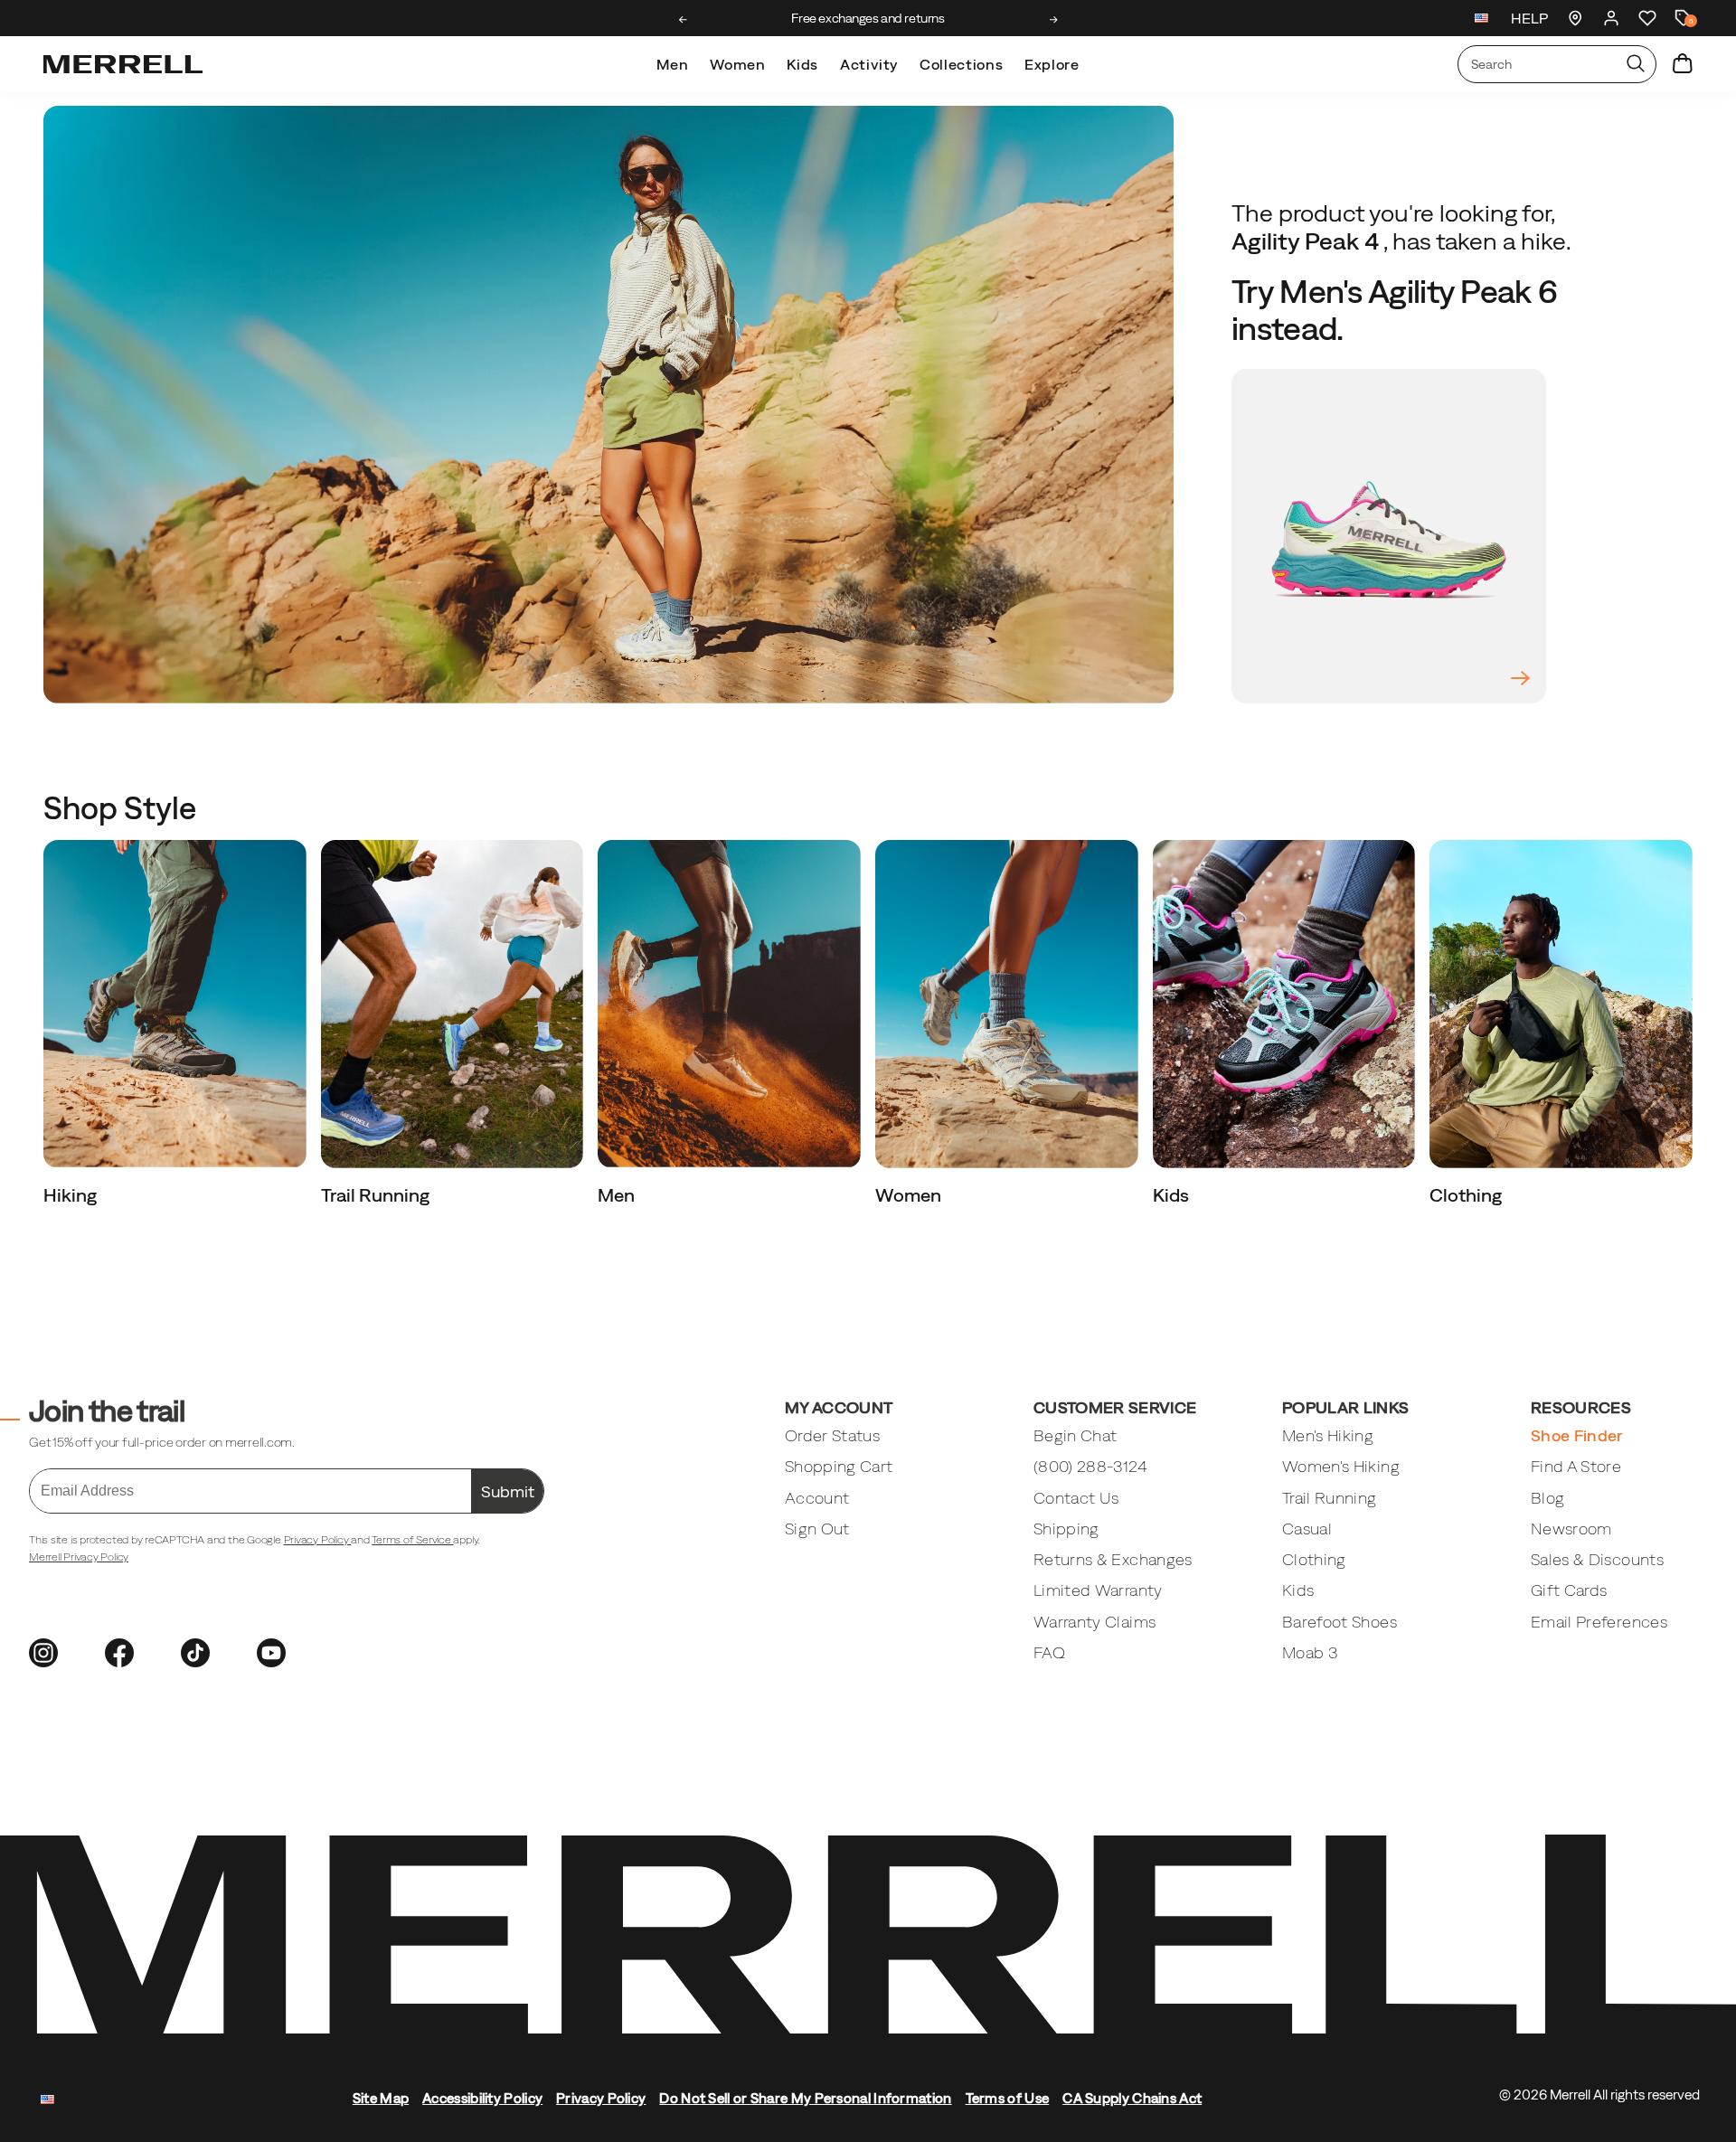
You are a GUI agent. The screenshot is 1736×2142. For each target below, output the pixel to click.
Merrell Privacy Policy (79, 1557)
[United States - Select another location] (1482, 20)
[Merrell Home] (123, 64)
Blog (1547, 1498)
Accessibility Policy (482, 2098)
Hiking (72, 1195)
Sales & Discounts (1597, 1559)
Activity (869, 64)
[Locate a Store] (1575, 18)
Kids (802, 64)
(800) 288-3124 (1090, 1466)
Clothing (1467, 1195)
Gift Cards (1569, 1590)
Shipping (1066, 1529)
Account (817, 1498)
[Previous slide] (683, 20)
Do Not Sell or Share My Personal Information (805, 2098)
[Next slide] (1054, 20)
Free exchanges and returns (868, 18)
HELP (1529, 18)
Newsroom (1571, 1529)
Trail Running (377, 1195)
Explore (1052, 64)
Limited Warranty (1098, 1590)
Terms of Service (412, 1540)
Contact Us (1076, 1498)
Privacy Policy (318, 1540)
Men (672, 64)
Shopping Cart (839, 1466)
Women (737, 64)
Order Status (832, 1435)
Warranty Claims (1094, 1622)
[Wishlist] (1647, 18)
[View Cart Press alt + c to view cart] (1683, 64)
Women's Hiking (1341, 1466)
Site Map (381, 2098)
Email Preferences (1599, 1622)
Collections (961, 64)
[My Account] (1611, 18)
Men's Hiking (1328, 1435)
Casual (1307, 1529)
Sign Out (817, 1529)
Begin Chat (1076, 1435)
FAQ (1049, 1652)
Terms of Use (1008, 2098)
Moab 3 (1310, 1652)
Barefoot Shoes (1340, 1622)
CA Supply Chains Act (1132, 2098)
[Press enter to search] (1636, 64)
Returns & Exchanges (1113, 1559)
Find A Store (1576, 1466)
